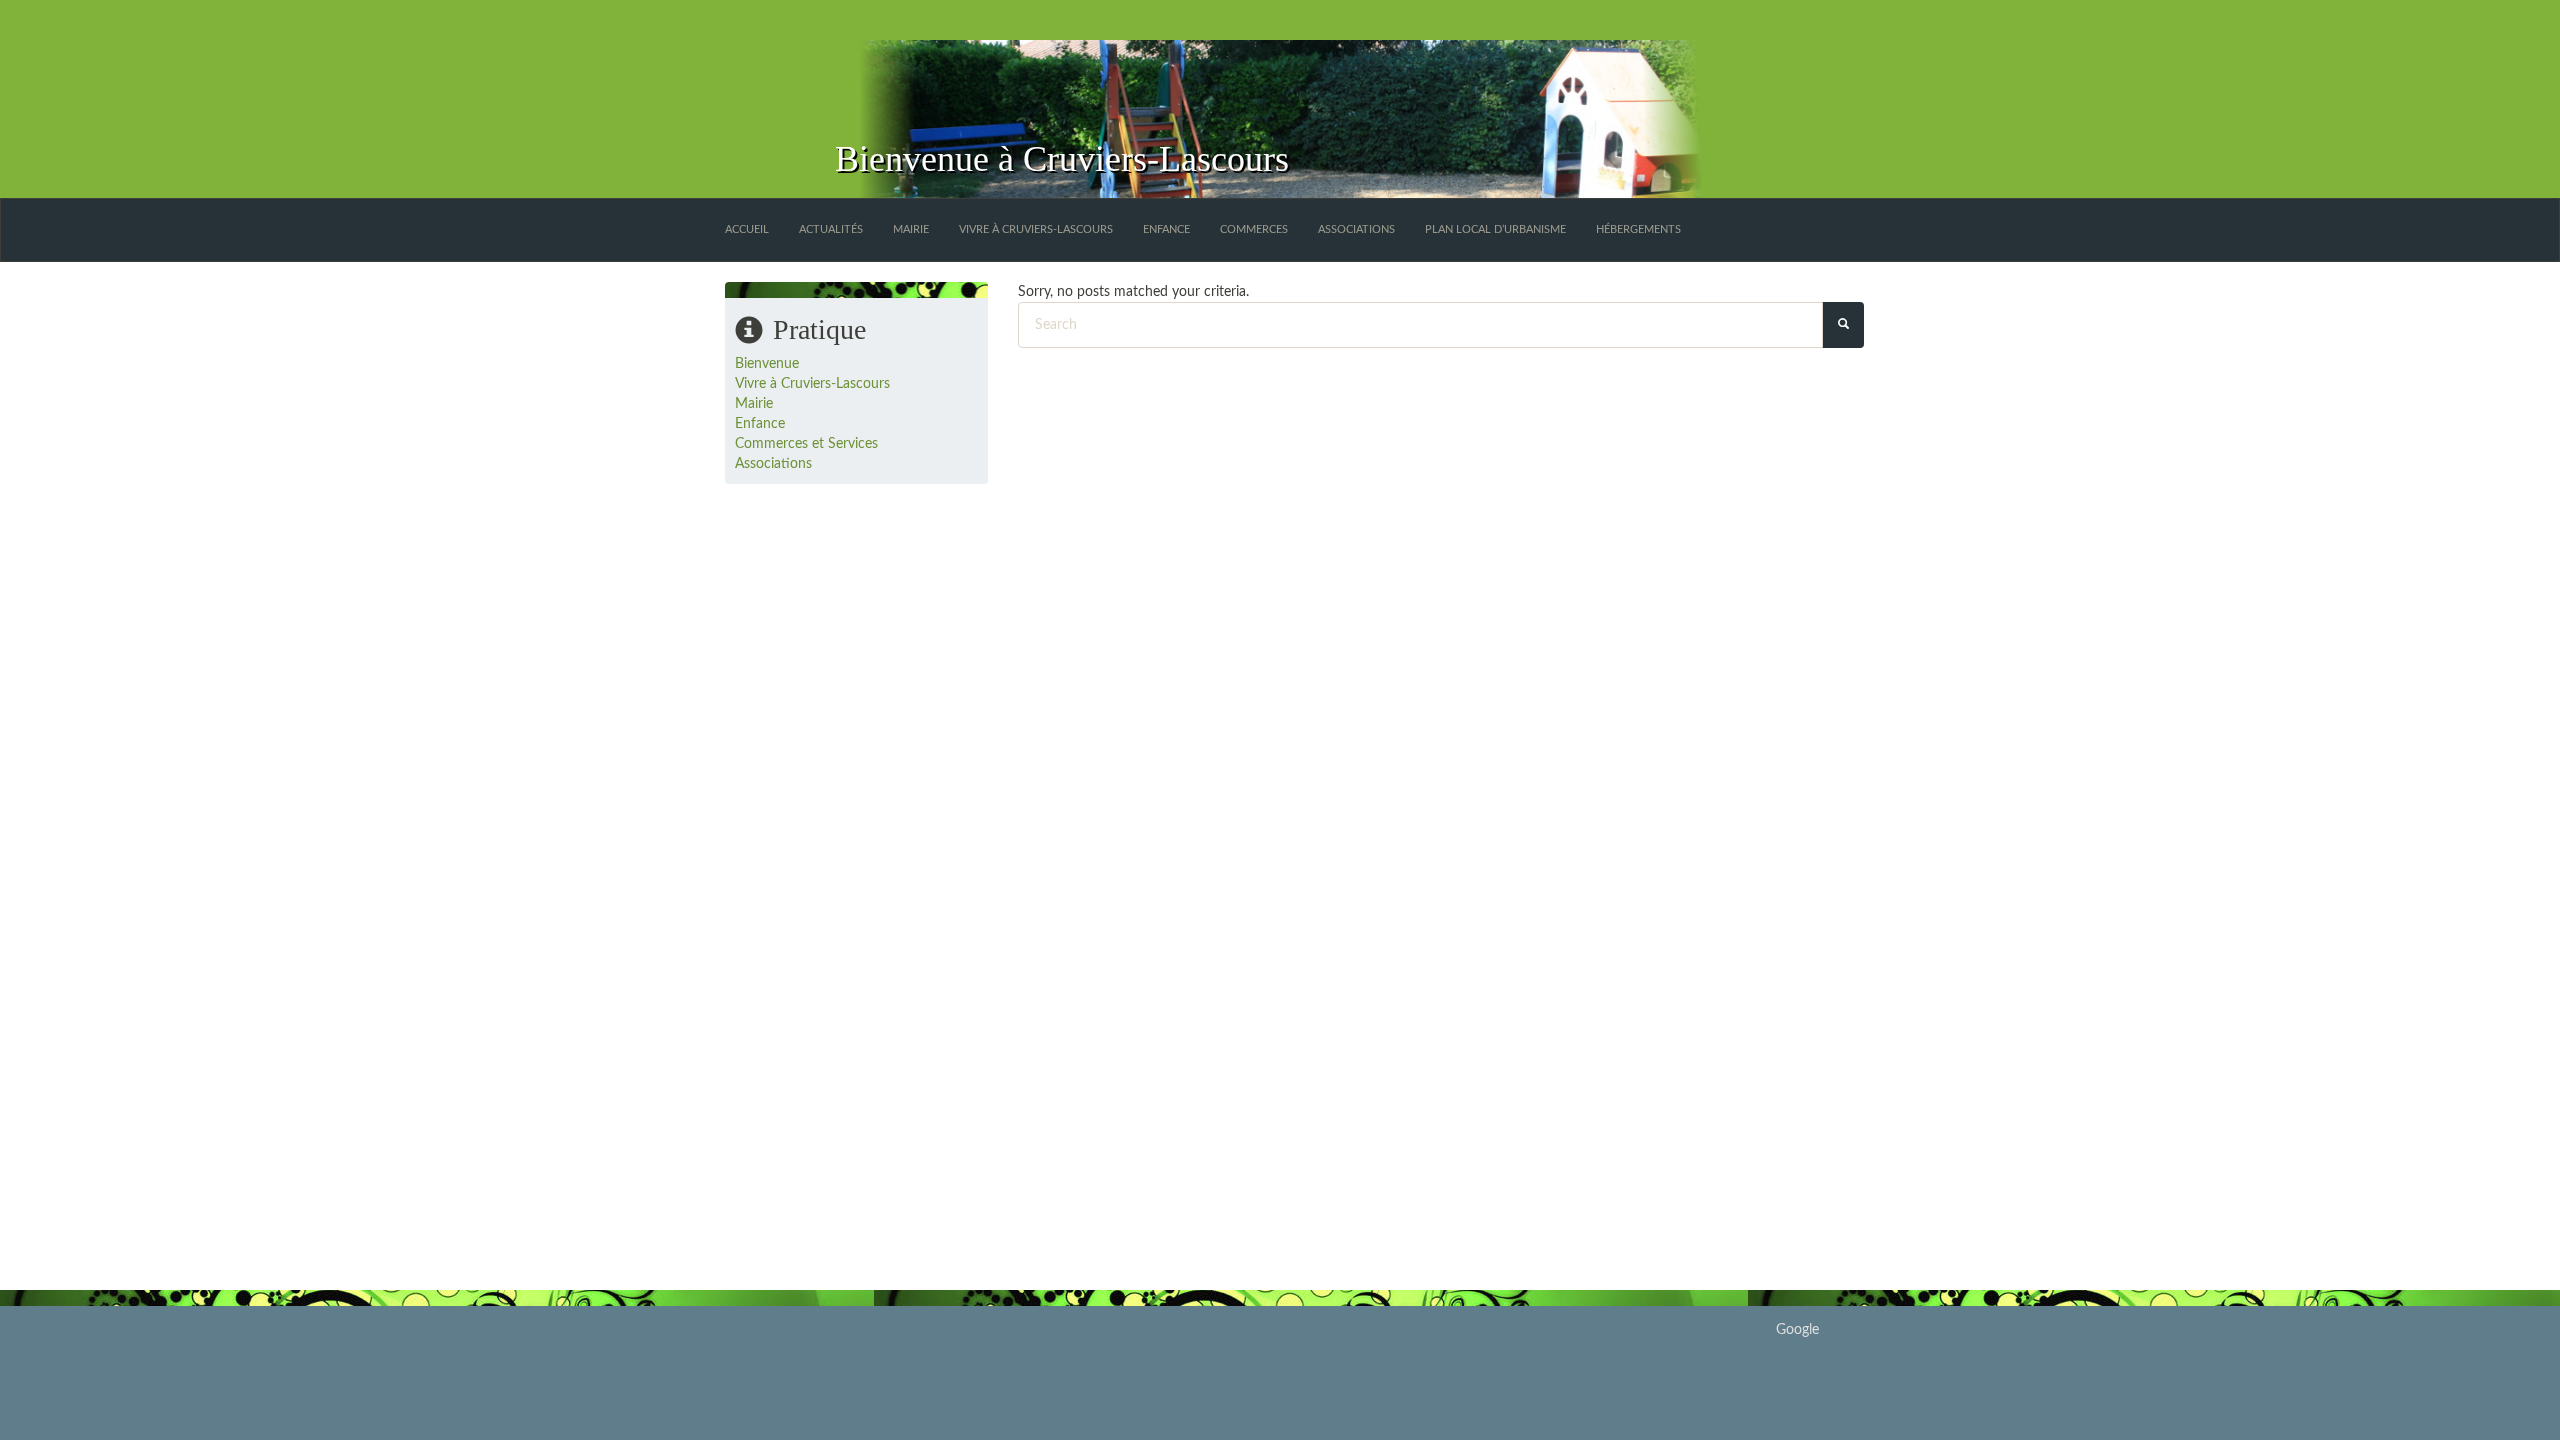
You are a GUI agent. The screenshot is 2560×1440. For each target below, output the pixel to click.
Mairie (911, 229)
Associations (1356, 229)
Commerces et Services (806, 444)
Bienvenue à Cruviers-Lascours (1062, 159)
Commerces (1254, 229)
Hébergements (1638, 229)
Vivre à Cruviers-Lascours (1036, 229)
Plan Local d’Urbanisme (1495, 229)
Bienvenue (767, 364)
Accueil (747, 229)
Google (1797, 1330)
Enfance (1166, 229)
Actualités (831, 229)
